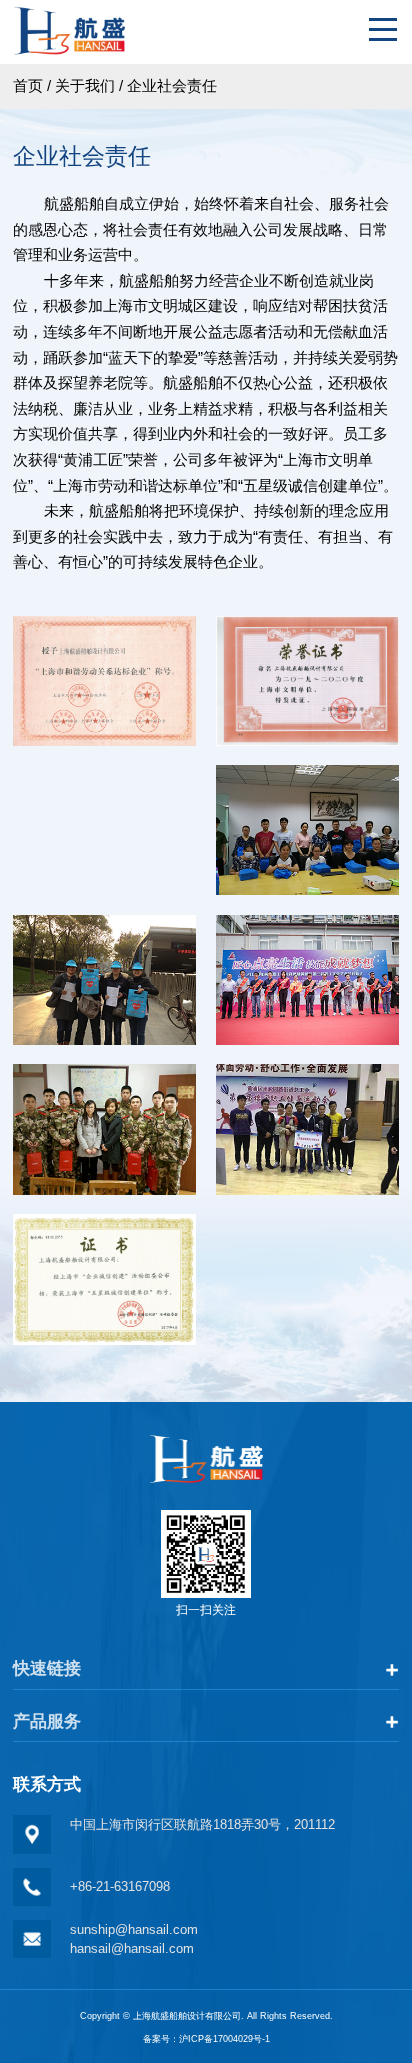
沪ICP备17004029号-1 (224, 2039)
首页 (28, 85)
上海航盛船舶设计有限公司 (187, 2016)
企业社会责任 (172, 85)
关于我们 (85, 85)
